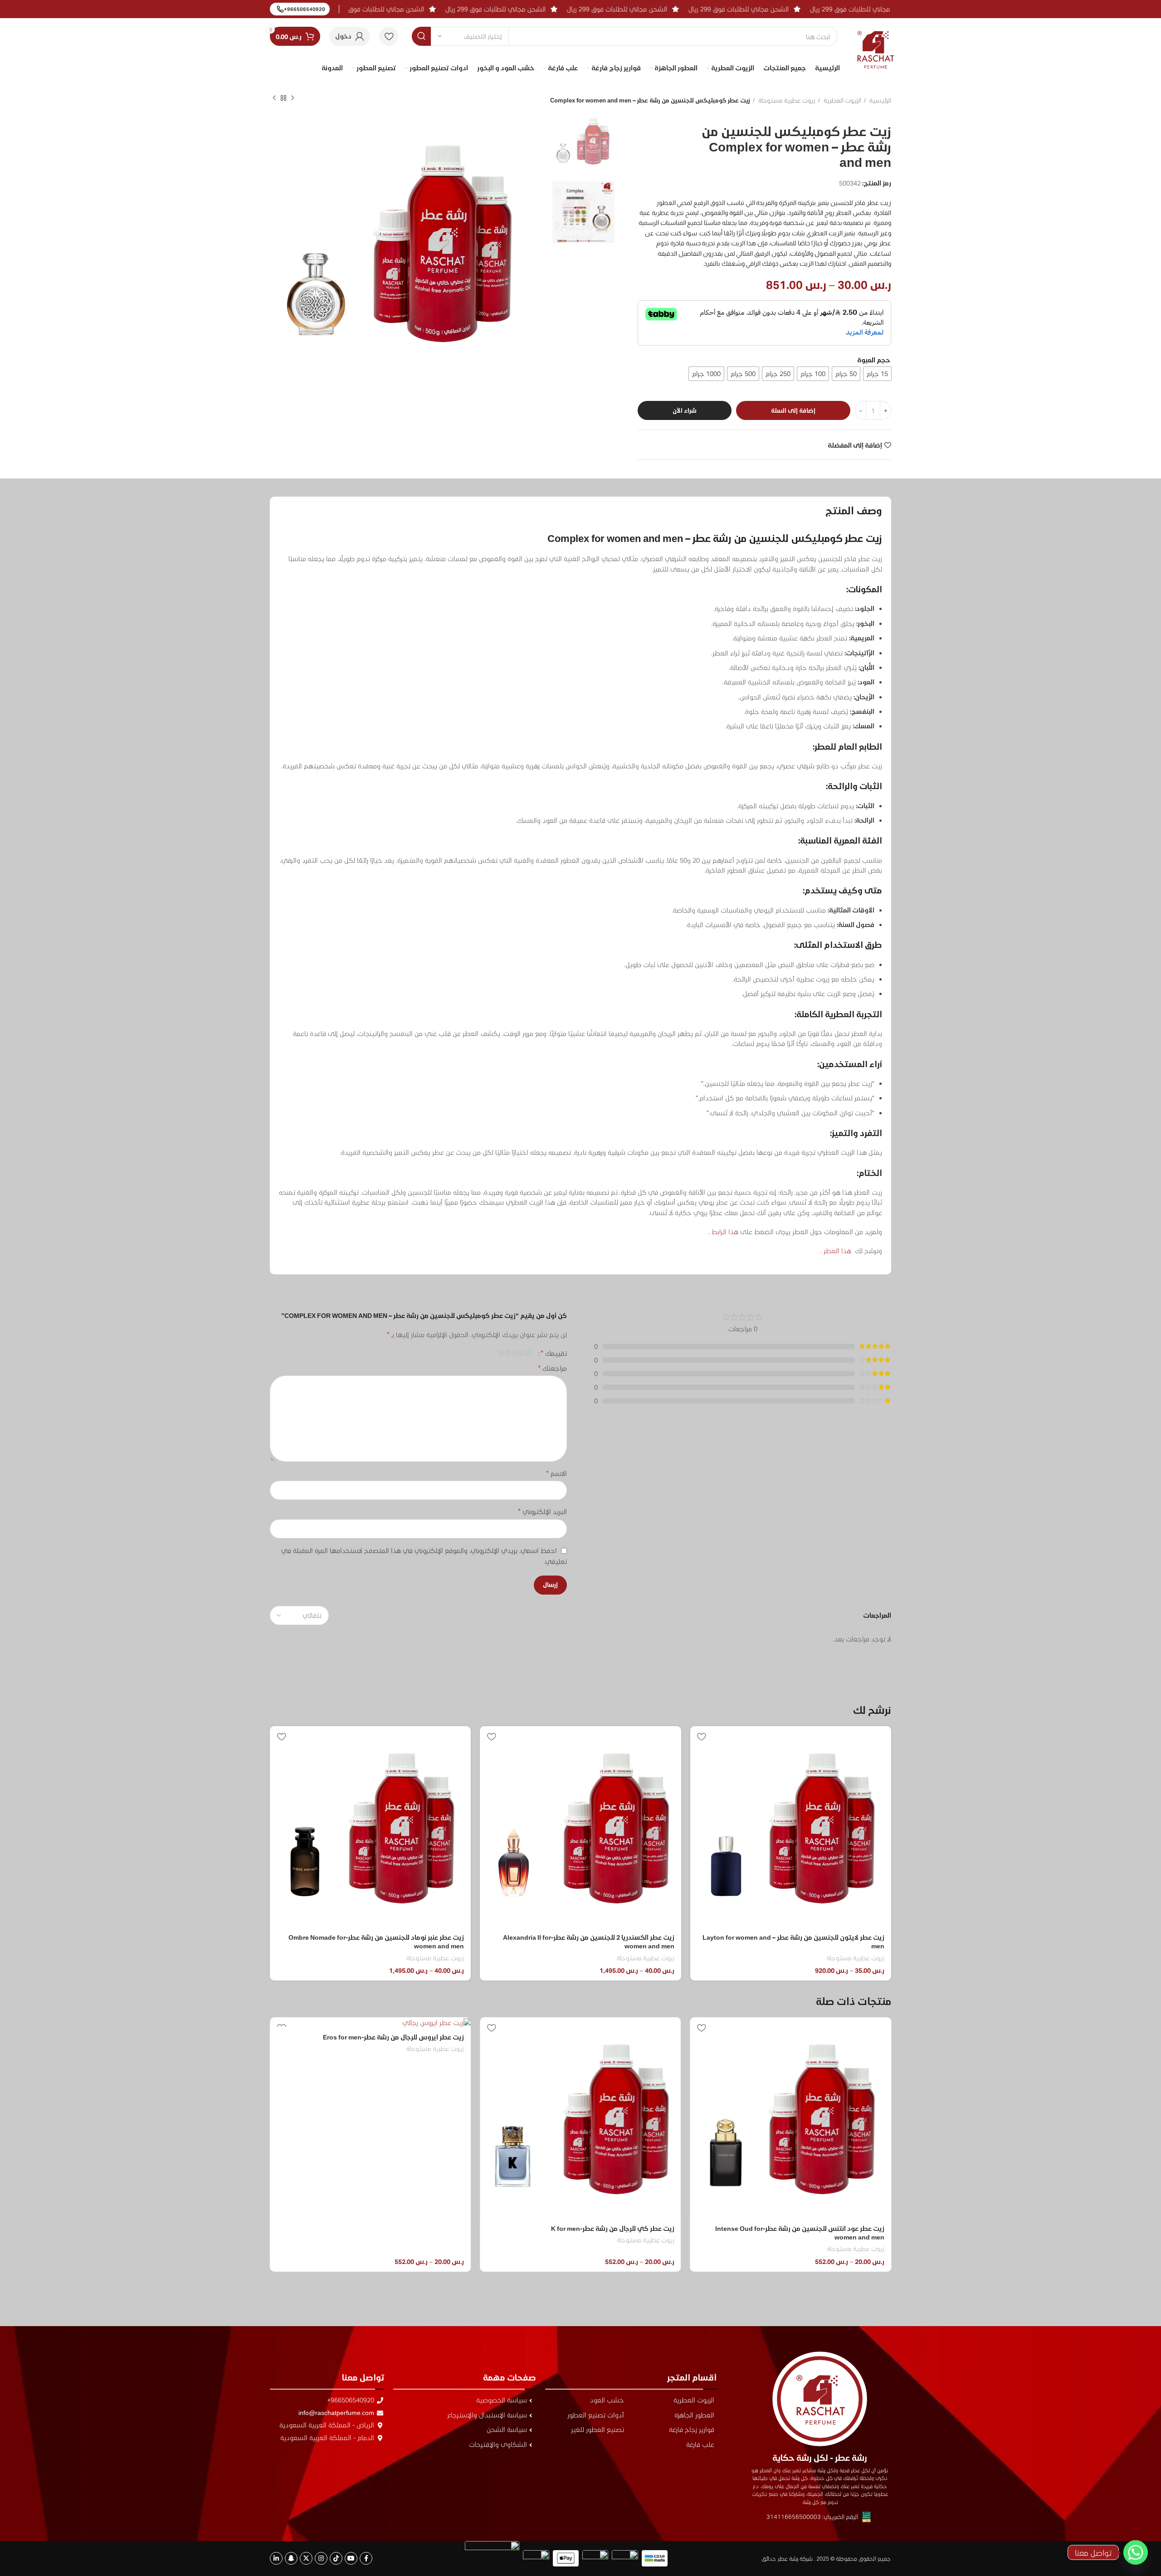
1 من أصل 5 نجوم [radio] (528, 1353)
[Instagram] (321, 2558)
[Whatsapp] (1136, 2552)
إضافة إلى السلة (793, 410)
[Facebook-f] (366, 2558)
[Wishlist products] (389, 36)
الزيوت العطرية (842, 100)
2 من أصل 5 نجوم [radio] (521, 1353)
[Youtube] (351, 2558)
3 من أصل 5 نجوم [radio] (515, 1353)
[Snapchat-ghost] (291, 2558)
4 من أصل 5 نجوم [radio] (508, 1353)
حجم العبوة (874, 360)
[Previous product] (293, 98)
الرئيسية (880, 100)
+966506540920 (305, 9)
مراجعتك (552, 1368)
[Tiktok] (336, 2558)
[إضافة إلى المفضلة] (702, 1736)
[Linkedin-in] (276, 2558)
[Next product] (274, 98)
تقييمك (554, 1353)
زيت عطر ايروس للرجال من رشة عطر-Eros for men (604, 2037)
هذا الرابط (724, 1232)
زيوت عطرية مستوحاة (786, 100)
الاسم (556, 1473)
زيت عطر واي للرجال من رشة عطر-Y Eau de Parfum (391, 2228)
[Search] (421, 36)
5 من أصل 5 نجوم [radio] (501, 1353)
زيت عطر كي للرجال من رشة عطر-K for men (823, 2228)
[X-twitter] (306, 2558)
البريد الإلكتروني (542, 1511)
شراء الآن (685, 410)
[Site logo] (876, 42)
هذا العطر (837, 1251)
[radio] (877, 374)
